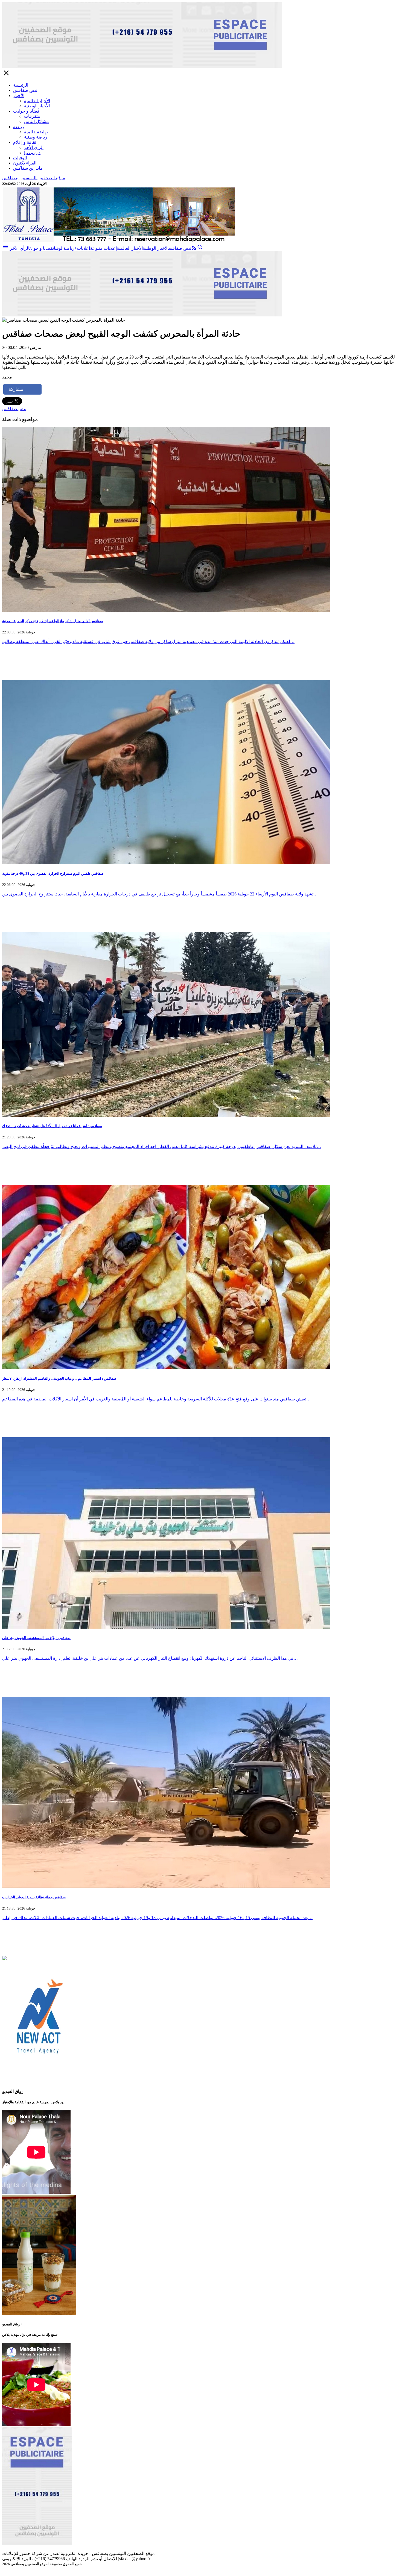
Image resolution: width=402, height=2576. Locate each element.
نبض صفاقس (25, 90)
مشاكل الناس (37, 121)
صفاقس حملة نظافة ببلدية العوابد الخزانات (34, 1897)
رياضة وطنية (36, 137)
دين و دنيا (32, 153)
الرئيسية (21, 85)
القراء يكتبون (25, 163)
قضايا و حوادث (26, 111)
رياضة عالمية (36, 132)
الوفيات (20, 158)
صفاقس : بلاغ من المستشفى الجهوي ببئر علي (36, 1638)
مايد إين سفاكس (28, 168)
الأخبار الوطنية (37, 106)
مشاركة (16, 389)
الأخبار (19, 96)
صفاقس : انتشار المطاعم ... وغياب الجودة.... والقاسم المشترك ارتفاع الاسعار (59, 1378)
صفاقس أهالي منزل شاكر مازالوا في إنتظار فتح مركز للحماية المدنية (53, 621)
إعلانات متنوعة (103, 248)
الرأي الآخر (34, 147)
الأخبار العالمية (37, 101)
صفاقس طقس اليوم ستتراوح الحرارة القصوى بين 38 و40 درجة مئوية (53, 873)
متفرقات (32, 116)
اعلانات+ (82, 248)
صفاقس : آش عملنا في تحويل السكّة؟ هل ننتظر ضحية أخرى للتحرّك (52, 1126)
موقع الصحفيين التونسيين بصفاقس (34, 178)
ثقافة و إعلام (25, 142)
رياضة (19, 127)
